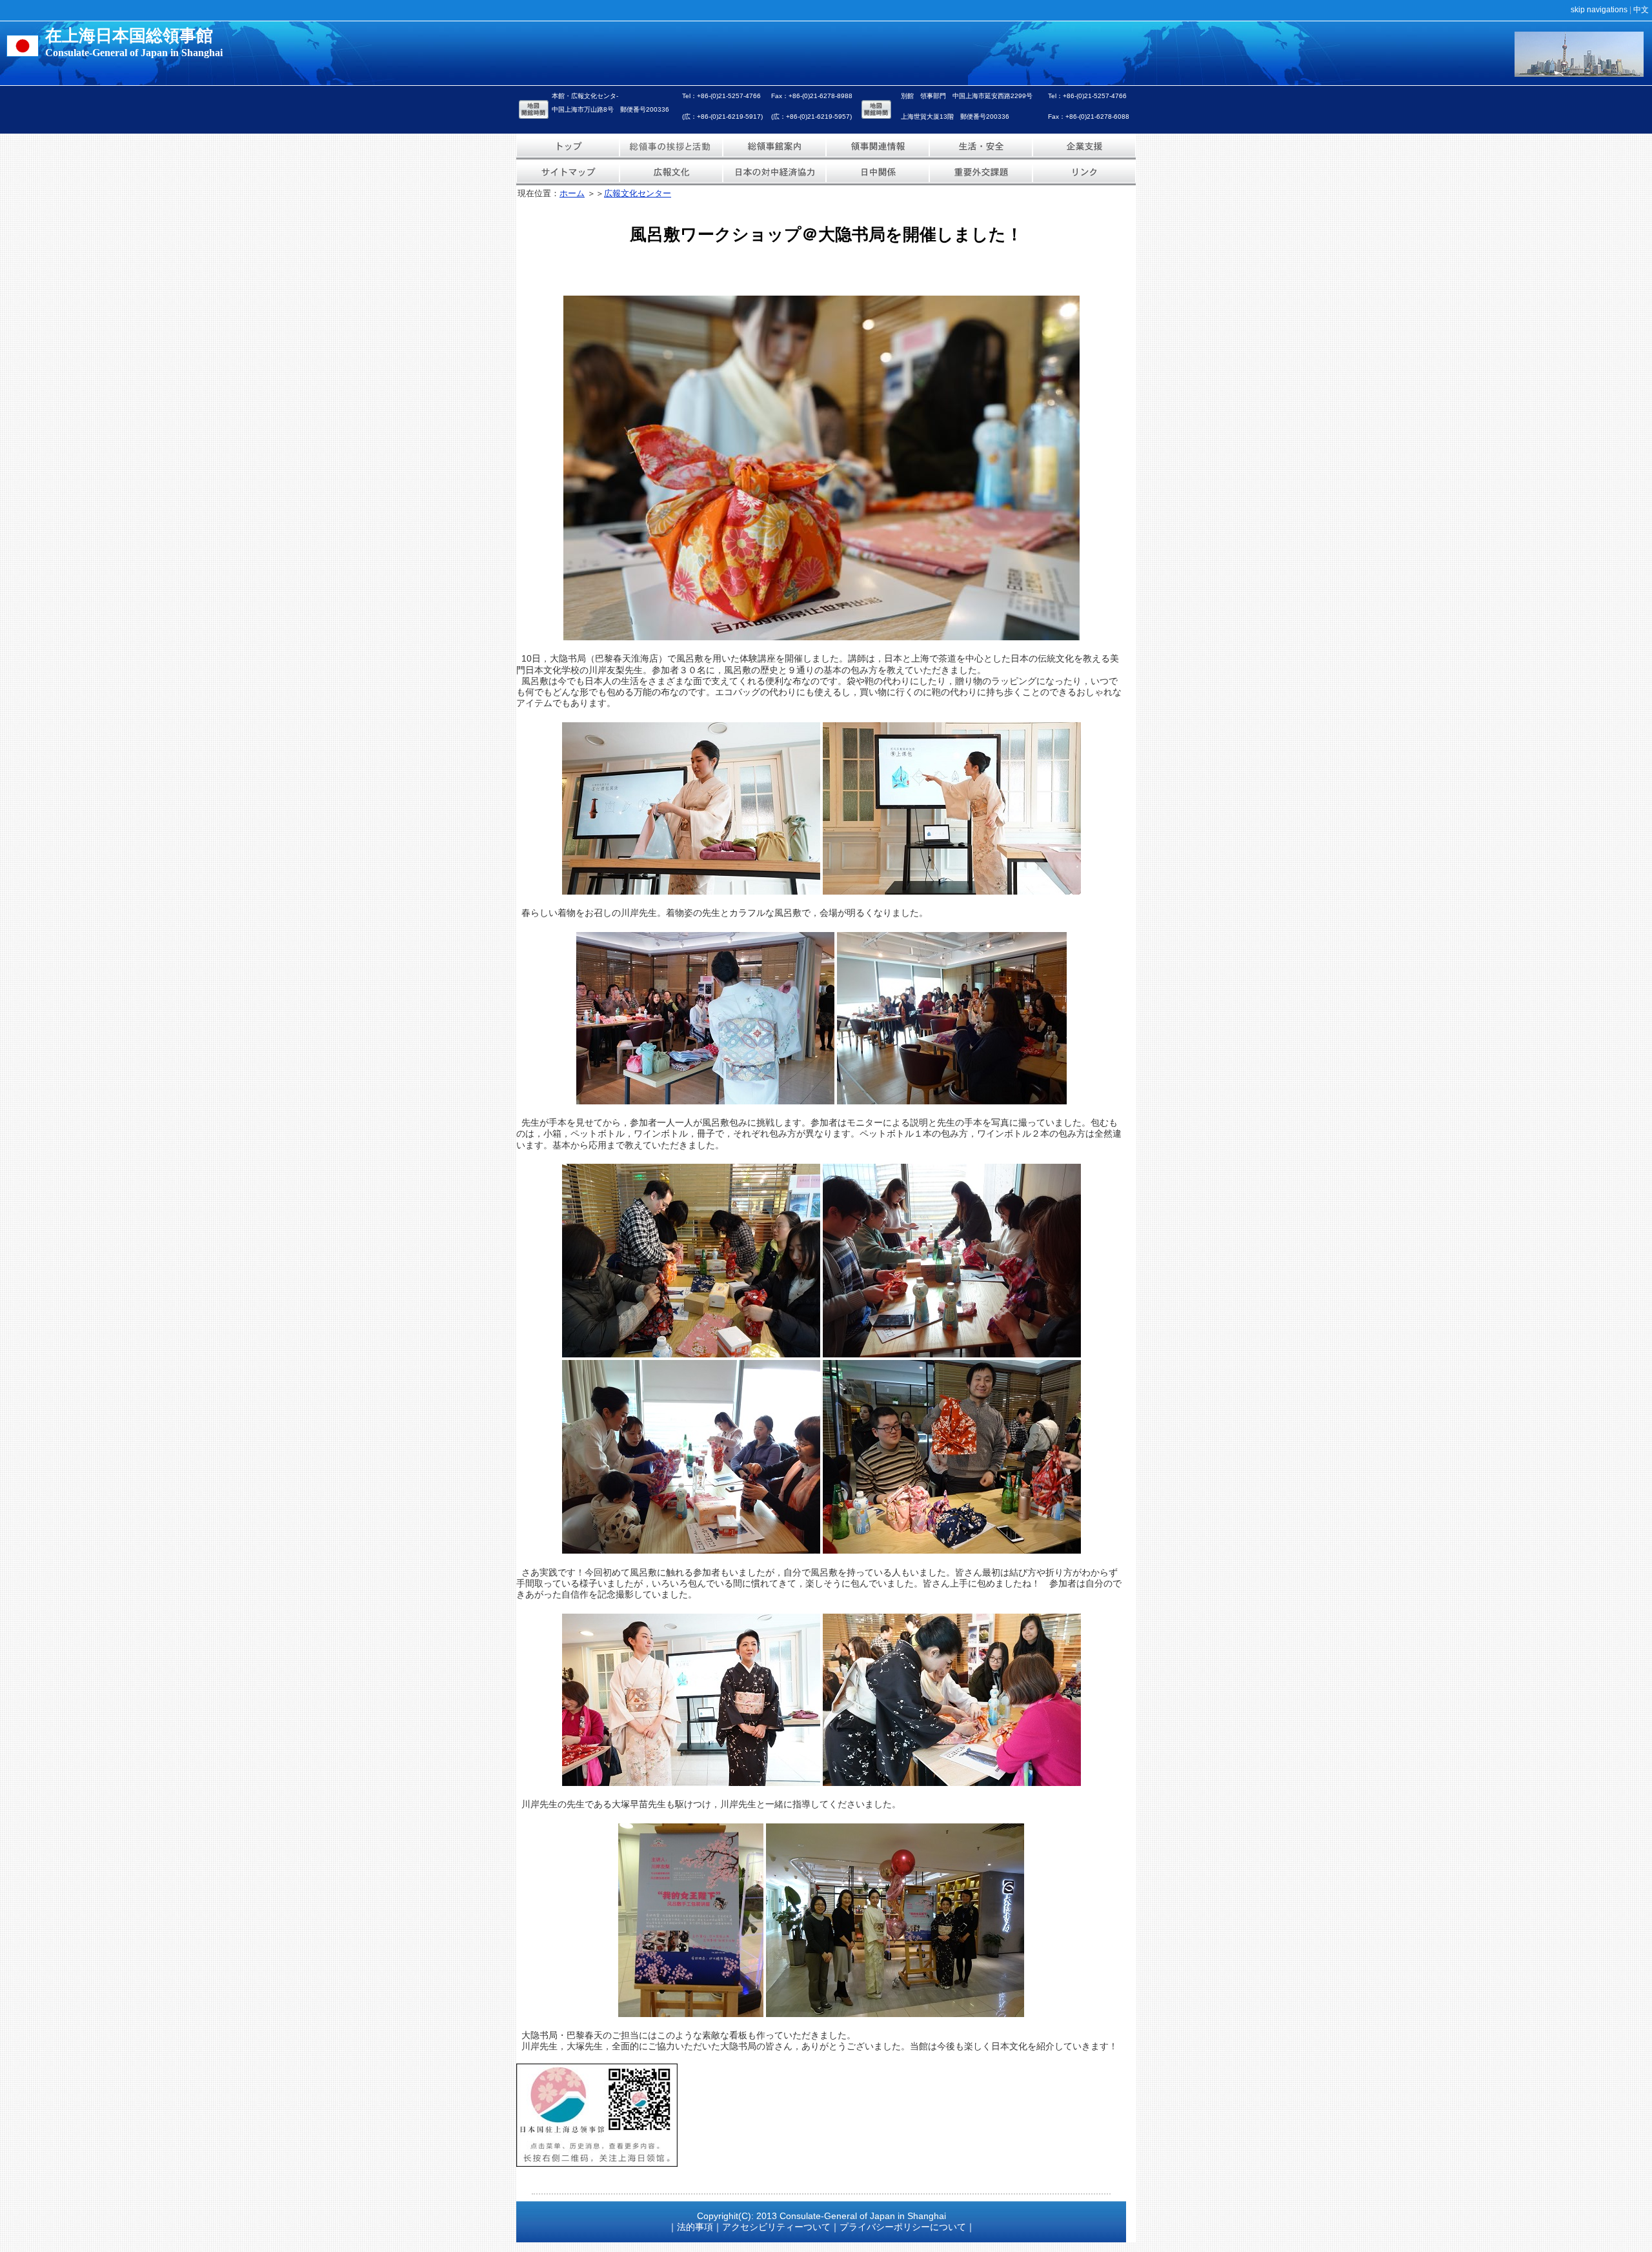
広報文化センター (638, 193)
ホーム (572, 193)
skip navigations (1599, 10)
